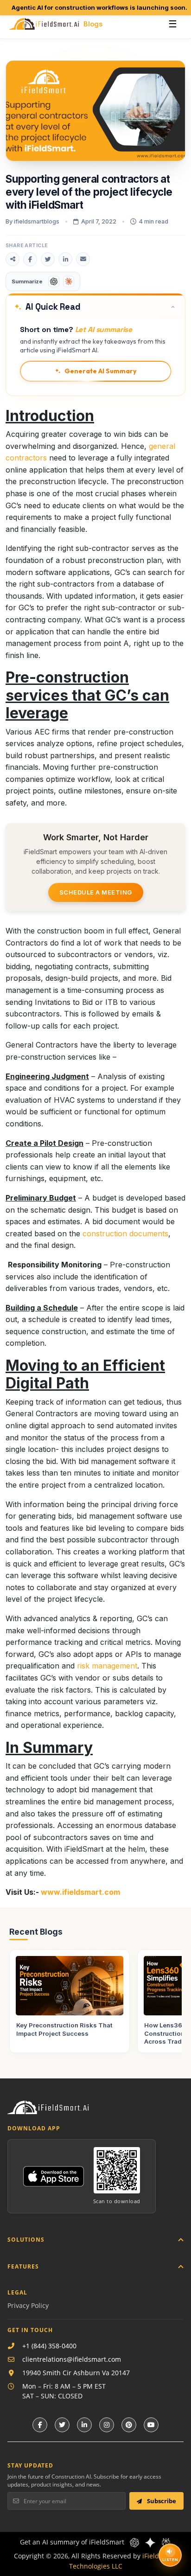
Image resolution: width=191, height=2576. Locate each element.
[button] (95, 306)
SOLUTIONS (26, 2240)
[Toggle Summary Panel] (173, 307)
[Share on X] (48, 259)
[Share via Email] (83, 259)
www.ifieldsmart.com (80, 1892)
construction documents (125, 1234)
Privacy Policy (28, 2305)
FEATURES (23, 2266)
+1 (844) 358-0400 (49, 2346)
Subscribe (161, 2501)
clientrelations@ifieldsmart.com (72, 2359)
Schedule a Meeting (96, 892)
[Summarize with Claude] (69, 281)
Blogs (93, 24)
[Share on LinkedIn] (65, 259)
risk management (107, 1666)
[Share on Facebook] (30, 259)
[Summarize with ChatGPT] (54, 281)
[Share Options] (13, 259)
